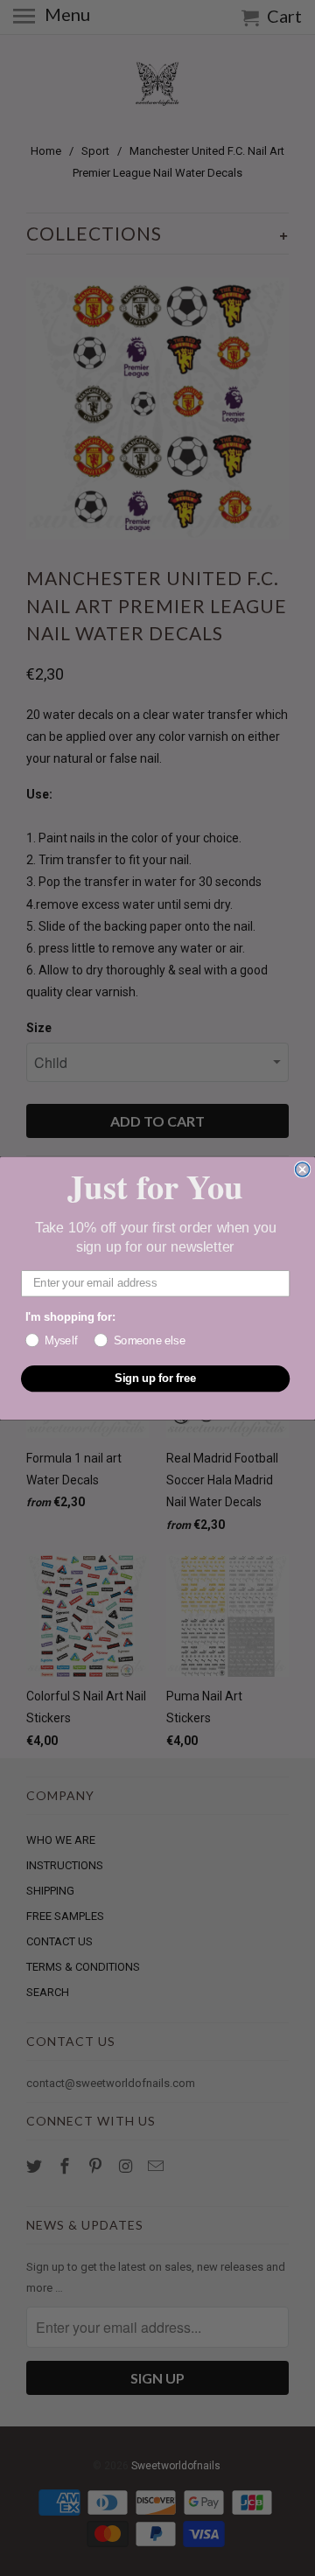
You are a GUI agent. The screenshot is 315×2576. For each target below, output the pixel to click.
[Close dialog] (303, 1169)
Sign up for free (156, 1378)
